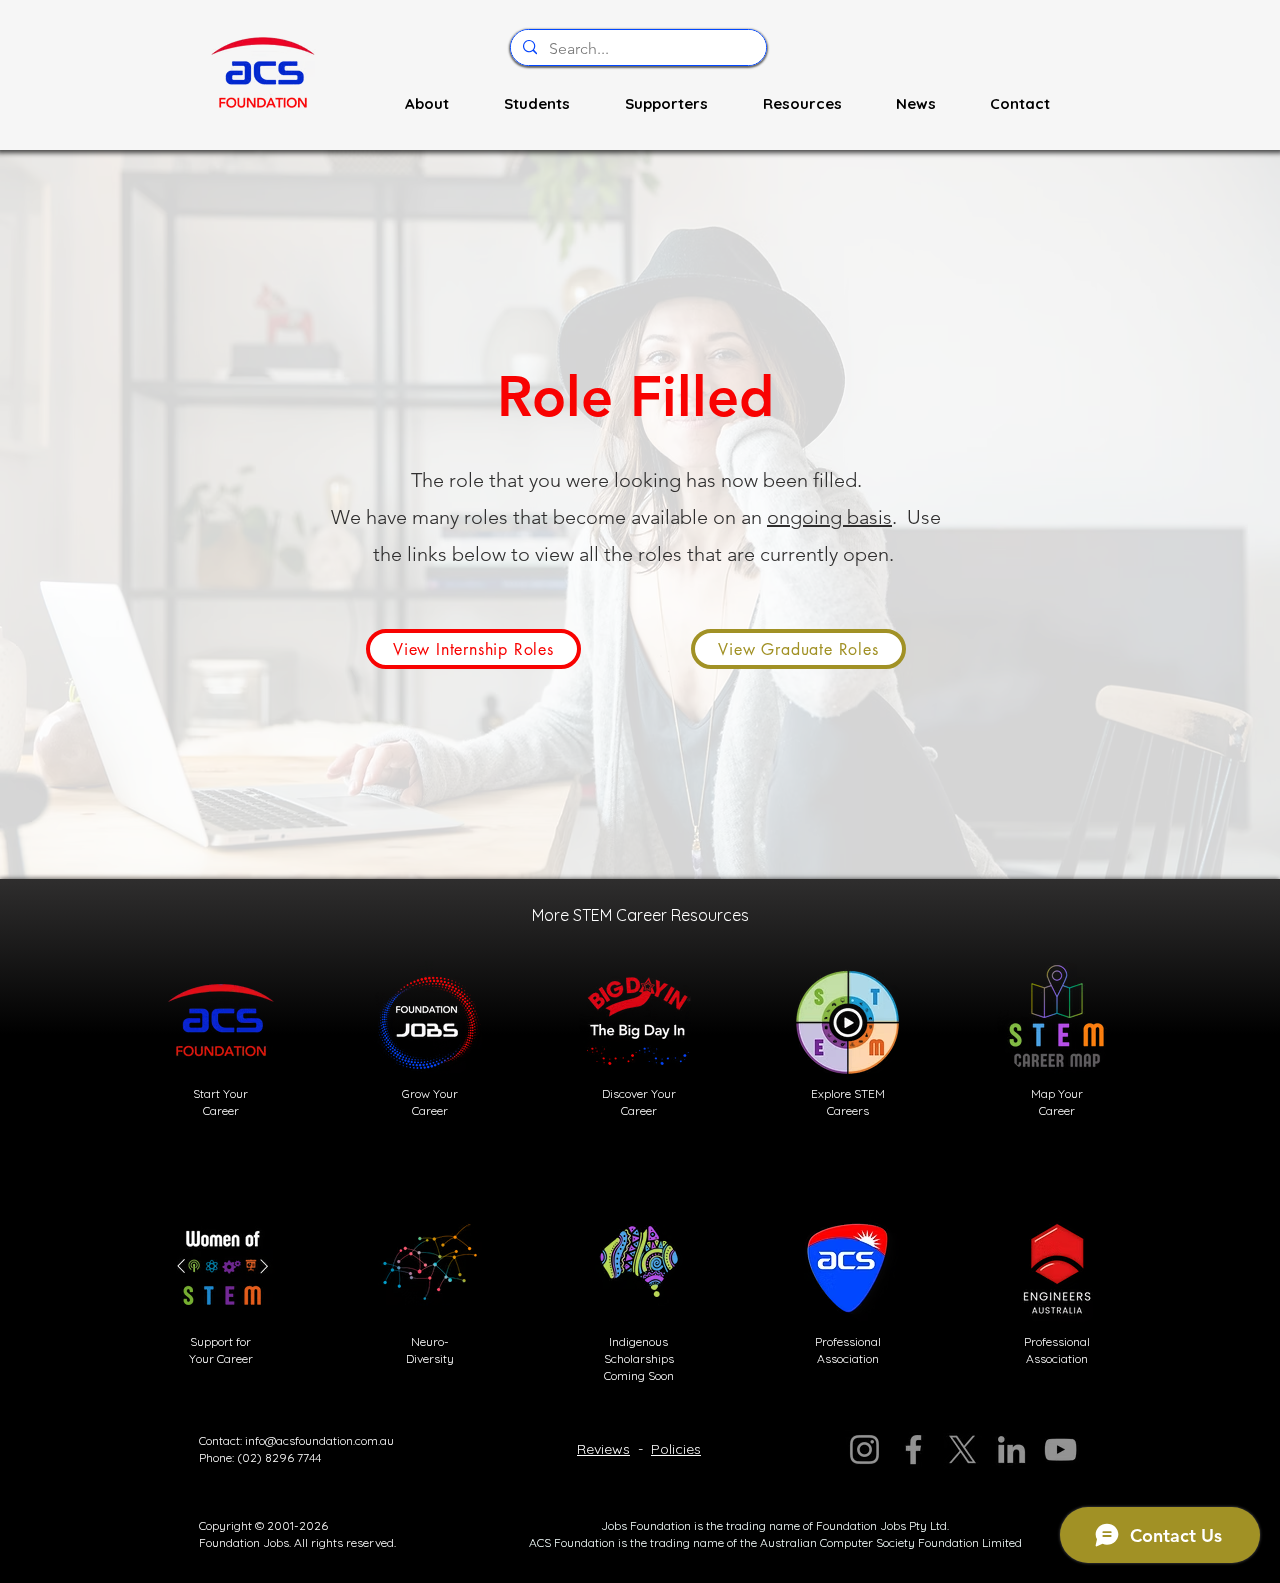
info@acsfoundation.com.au (319, 1440)
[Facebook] (913, 1449)
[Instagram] (864, 1449)
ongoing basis (829, 517)
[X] (962, 1449)
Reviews (603, 1449)
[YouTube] (1060, 1449)
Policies (676, 1449)
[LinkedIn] (1011, 1449)
